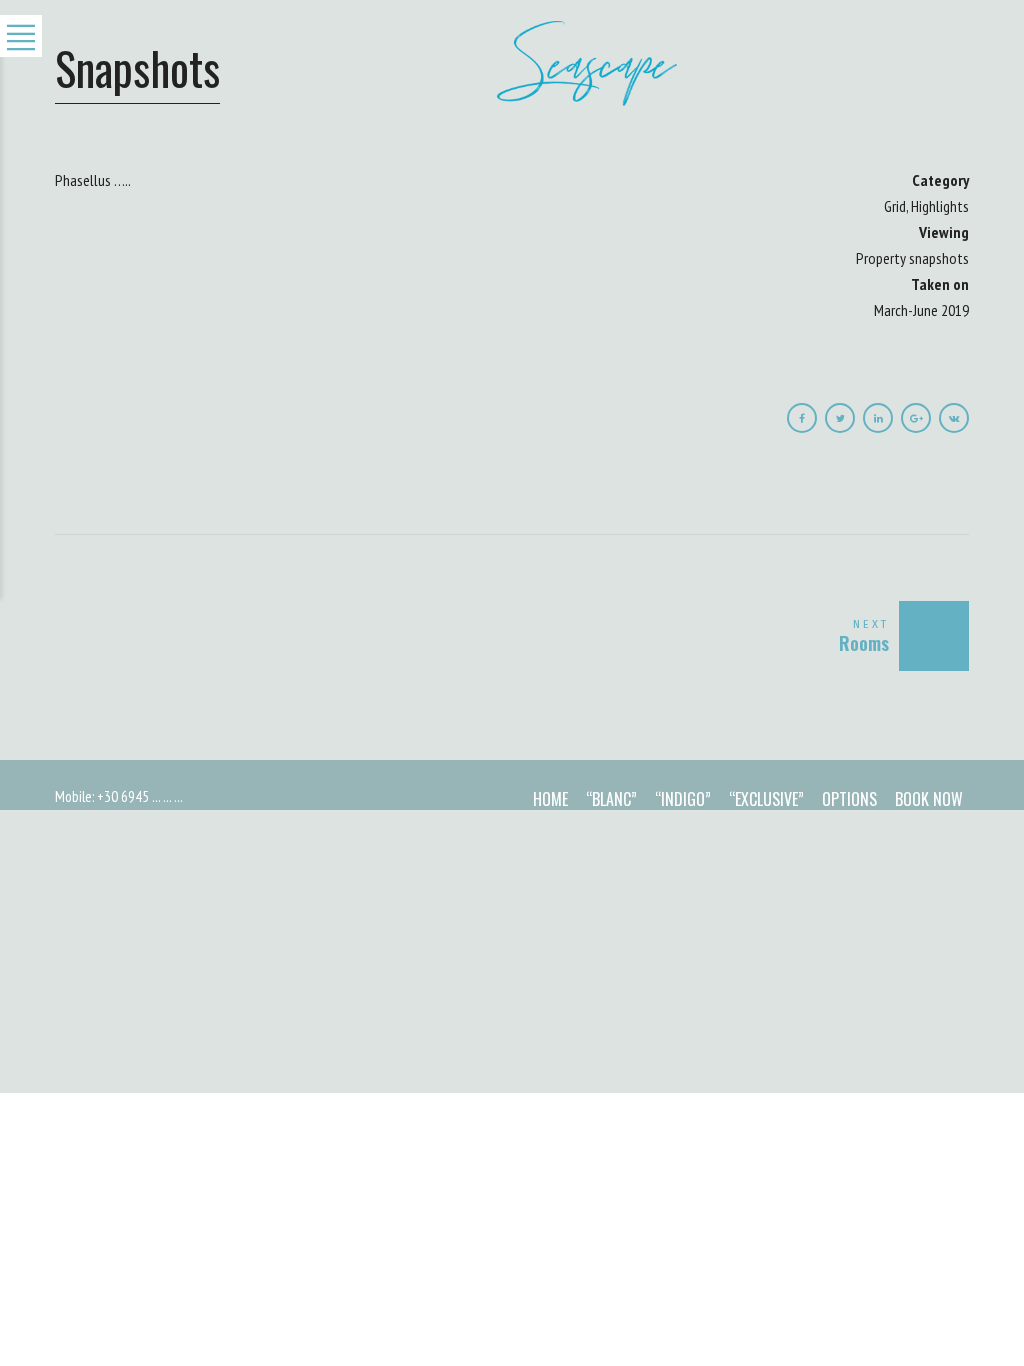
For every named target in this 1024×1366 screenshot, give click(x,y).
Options (849, 799)
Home (550, 799)
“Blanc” (611, 799)
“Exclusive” (766, 799)
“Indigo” (683, 799)
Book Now (929, 799)
